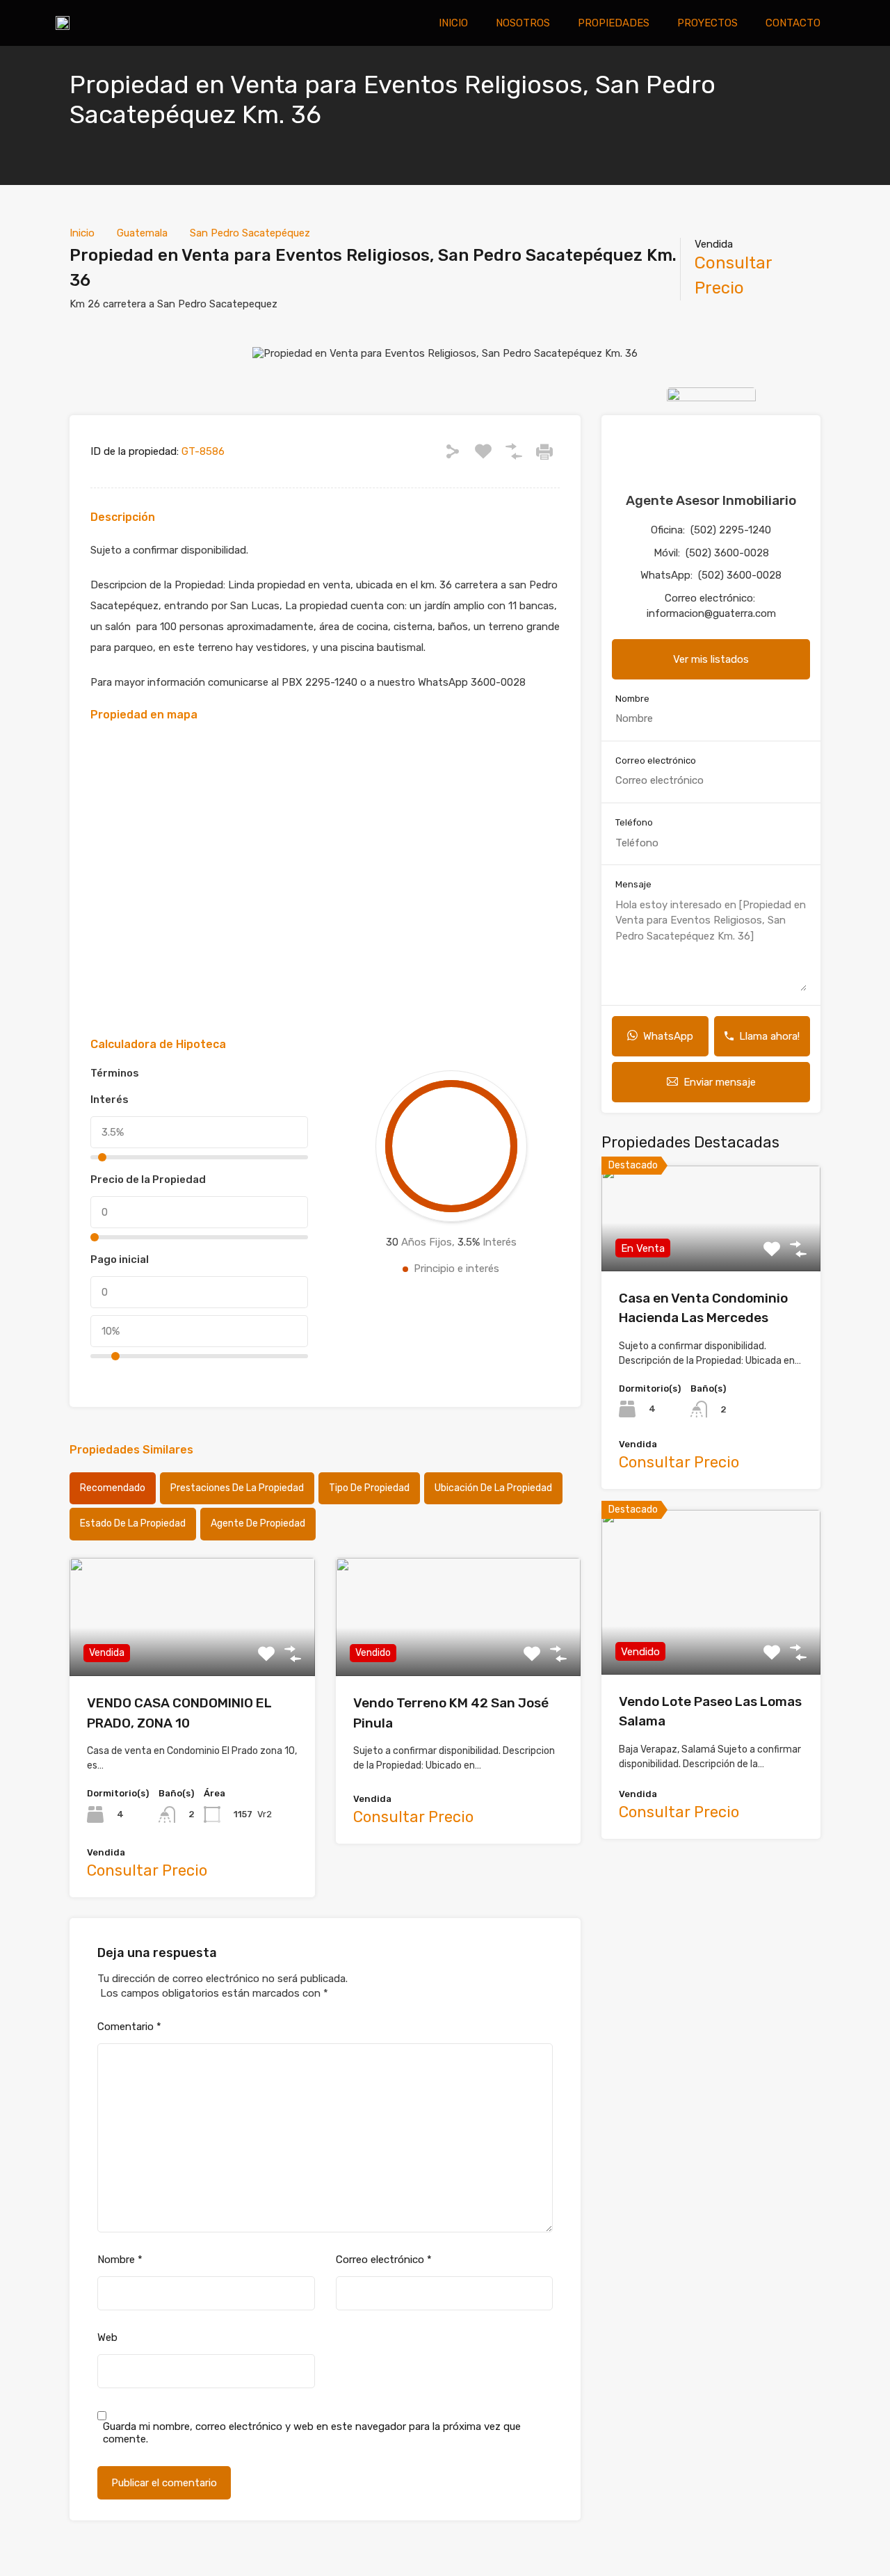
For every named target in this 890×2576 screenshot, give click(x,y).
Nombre (120, 2260)
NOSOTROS (523, 23)
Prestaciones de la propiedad (237, 1488)
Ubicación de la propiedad (493, 1488)
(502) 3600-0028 (727, 553)
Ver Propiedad (192, 1653)
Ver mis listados (711, 659)
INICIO (453, 23)
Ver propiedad (711, 1250)
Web (107, 2337)
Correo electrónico (384, 2260)
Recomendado (113, 1488)
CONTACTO (793, 23)
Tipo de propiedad (369, 1488)
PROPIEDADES (614, 23)
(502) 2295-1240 (731, 530)
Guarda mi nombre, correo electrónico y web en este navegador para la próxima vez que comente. (312, 2433)
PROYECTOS (707, 23)
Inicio (82, 233)
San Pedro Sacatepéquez (250, 233)
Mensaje (633, 884)
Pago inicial (120, 1259)
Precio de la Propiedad (148, 1180)
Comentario (129, 2027)
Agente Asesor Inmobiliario (711, 500)
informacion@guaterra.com (711, 613)
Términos (115, 1073)
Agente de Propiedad (258, 1523)
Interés (110, 1100)
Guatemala (142, 233)
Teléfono (634, 822)
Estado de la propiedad (133, 1523)
